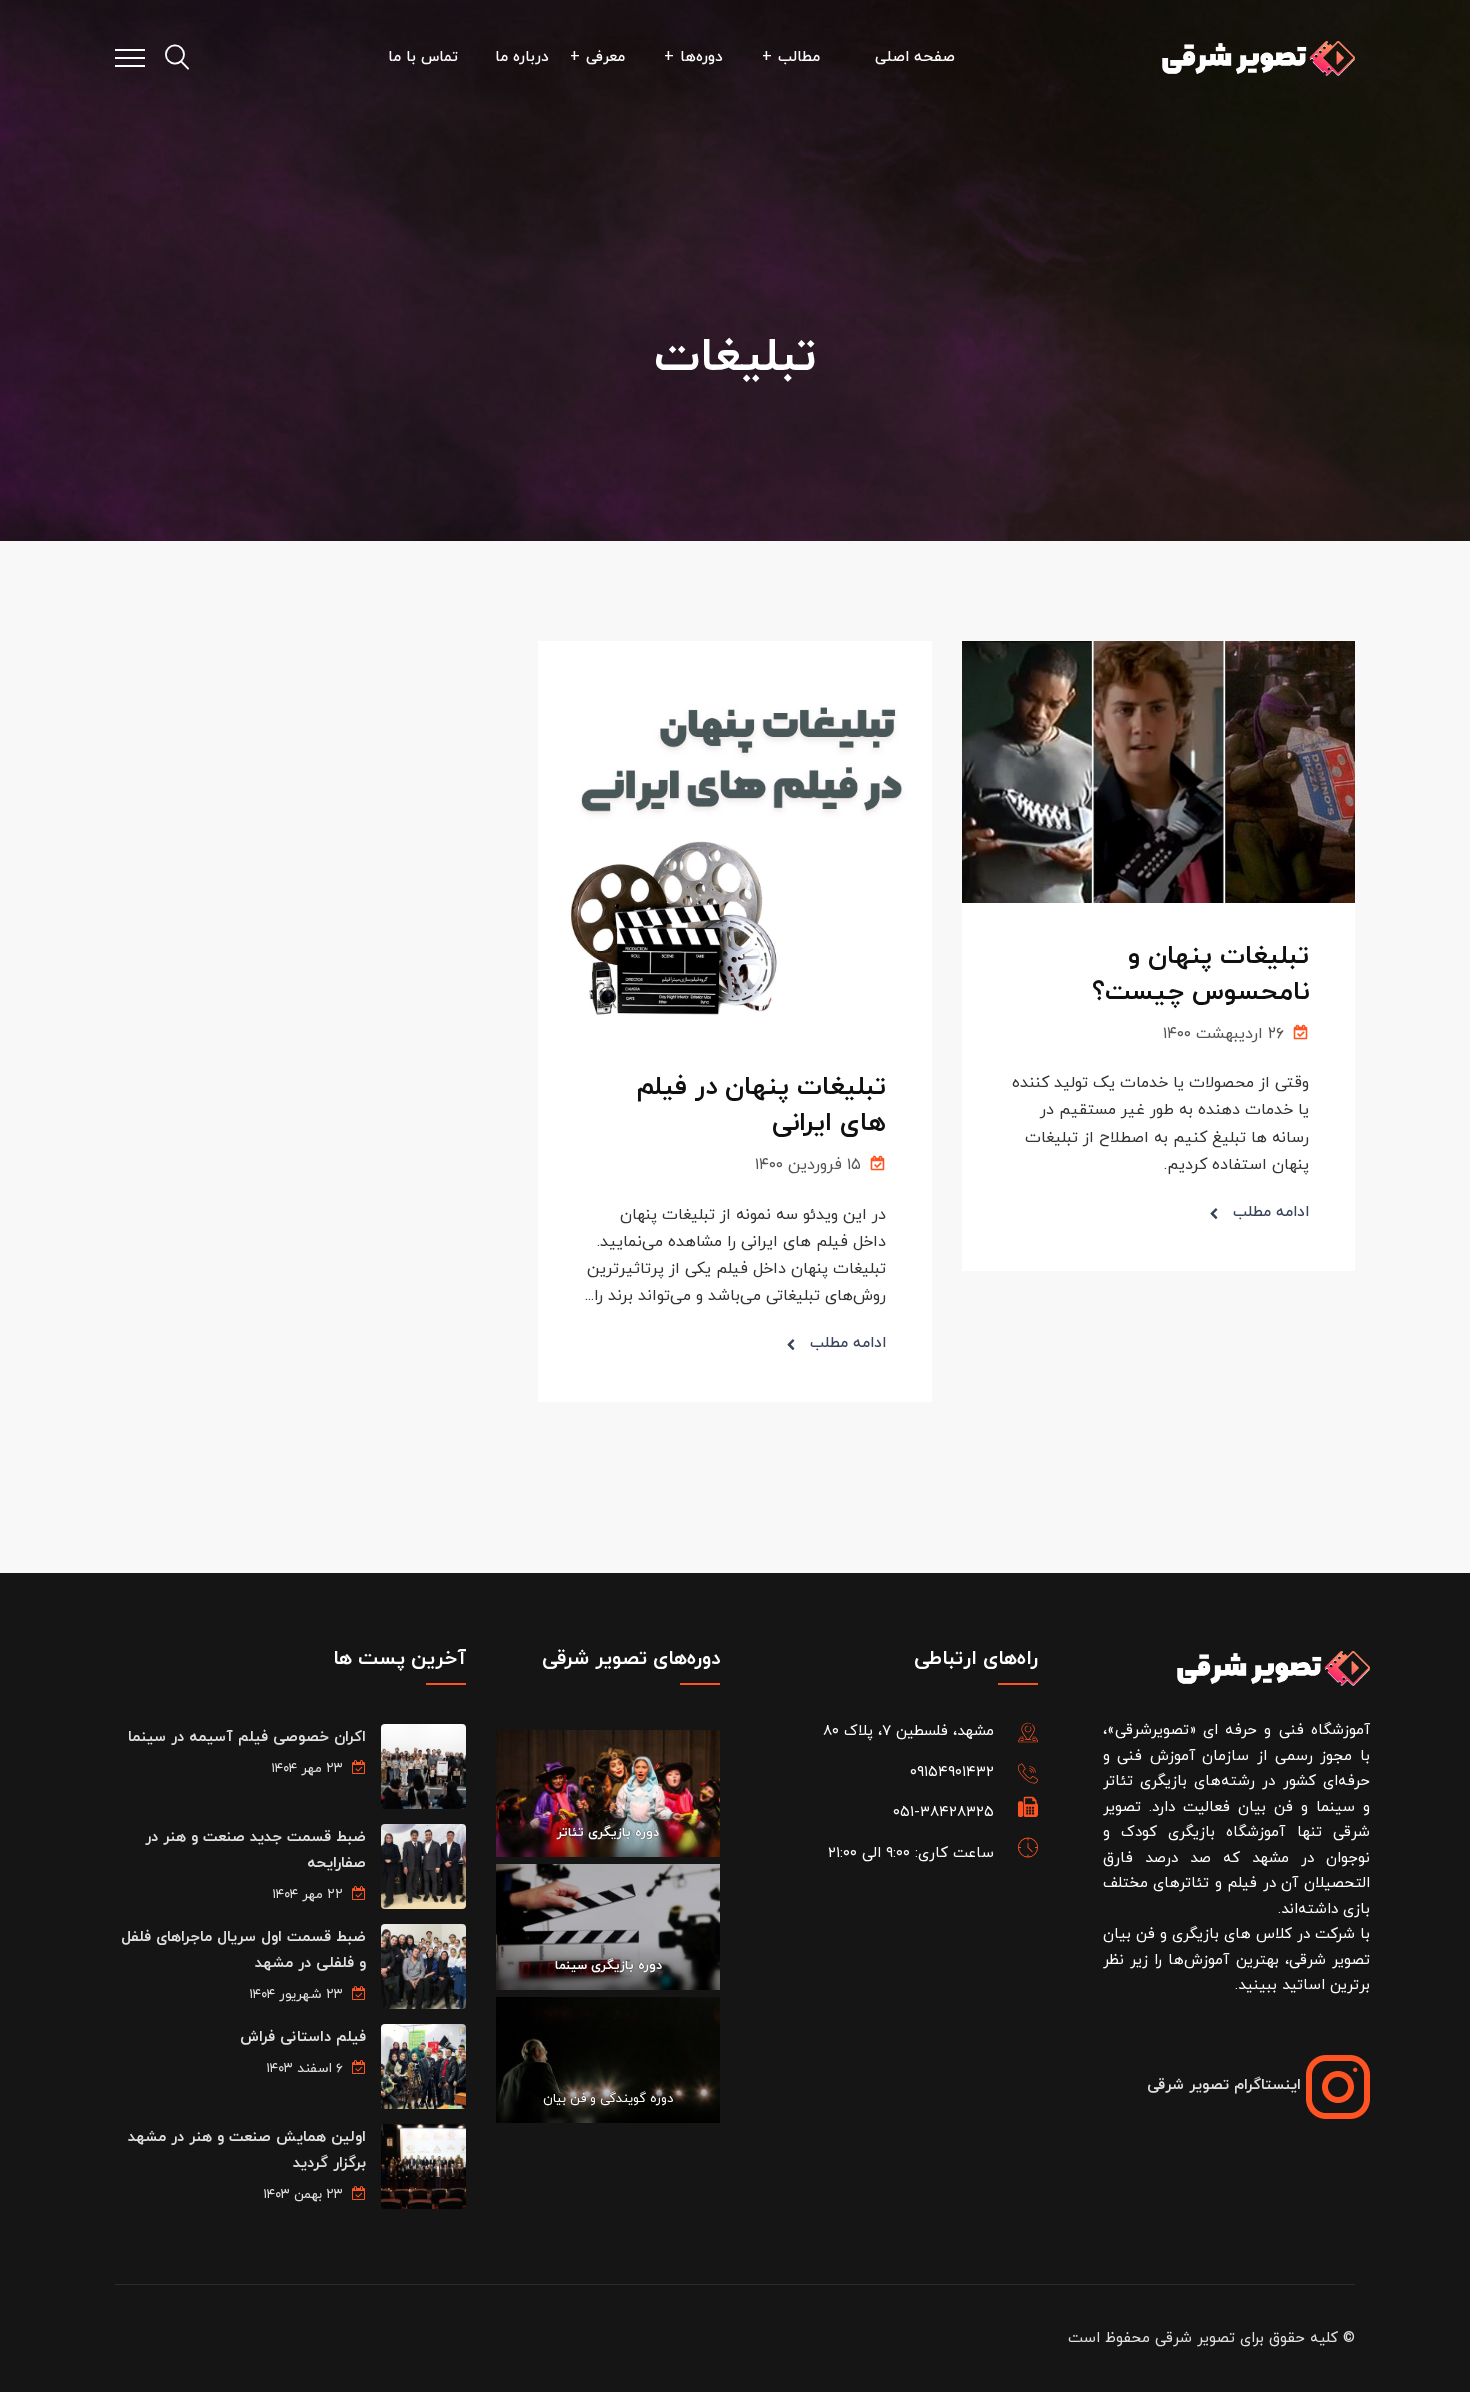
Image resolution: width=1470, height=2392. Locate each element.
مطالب (799, 57)
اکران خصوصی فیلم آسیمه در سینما (247, 1737)
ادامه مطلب (1271, 1212)
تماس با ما (423, 57)
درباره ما (522, 57)
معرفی (605, 57)
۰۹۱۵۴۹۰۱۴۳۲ (952, 1772)
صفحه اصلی (915, 57)
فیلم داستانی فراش (303, 2037)
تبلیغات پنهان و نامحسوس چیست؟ (1200, 974)
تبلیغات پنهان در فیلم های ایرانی (761, 1105)
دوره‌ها (701, 57)
